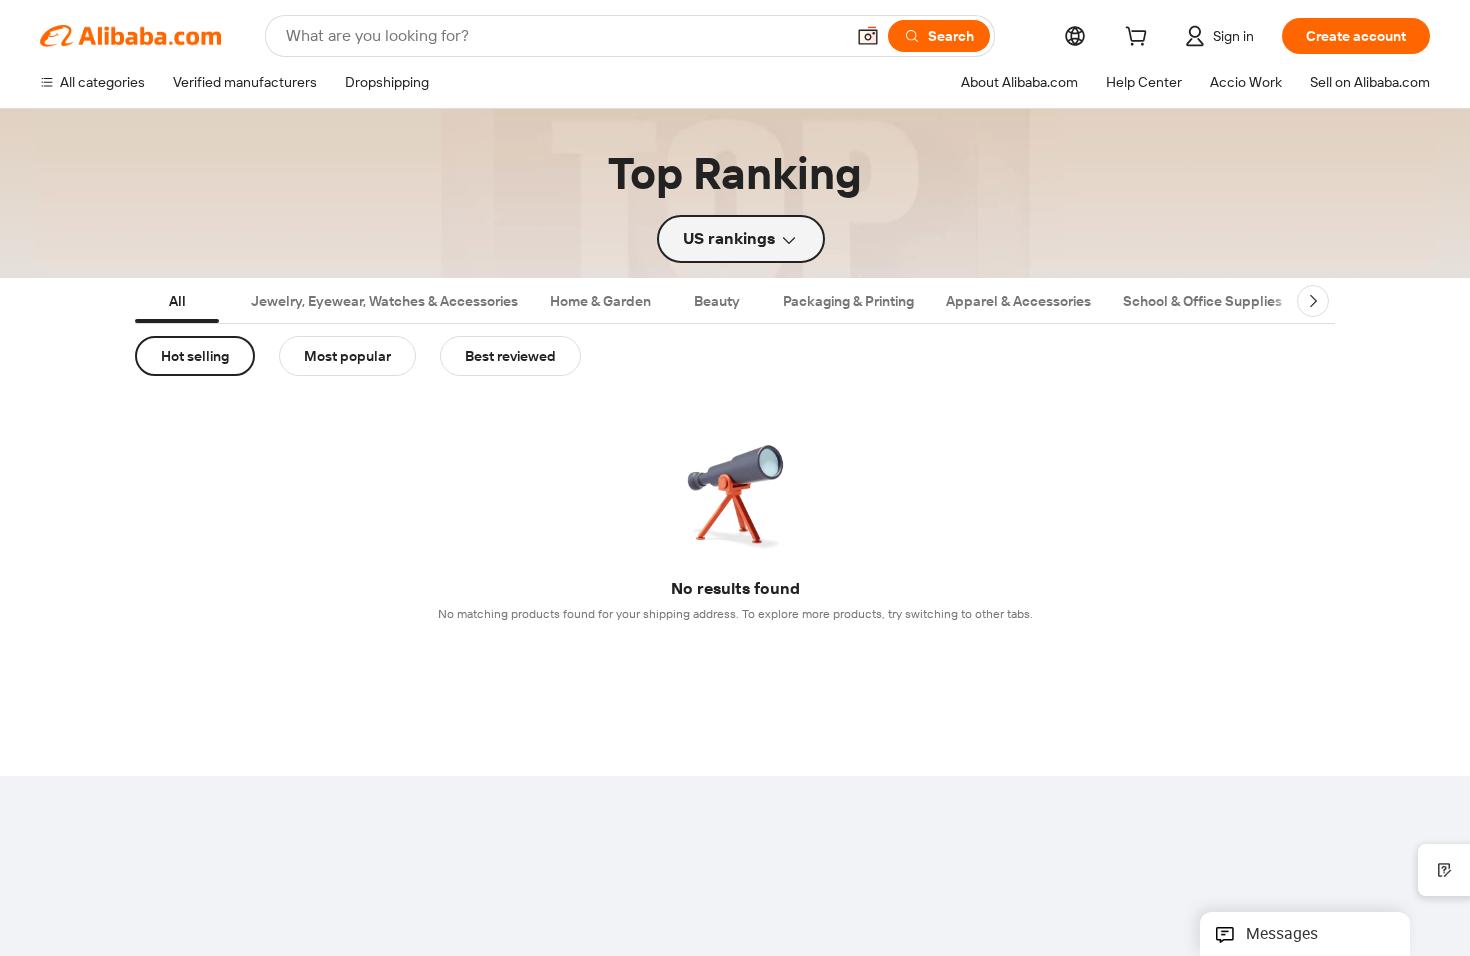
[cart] (1140, 39)
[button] (868, 36)
